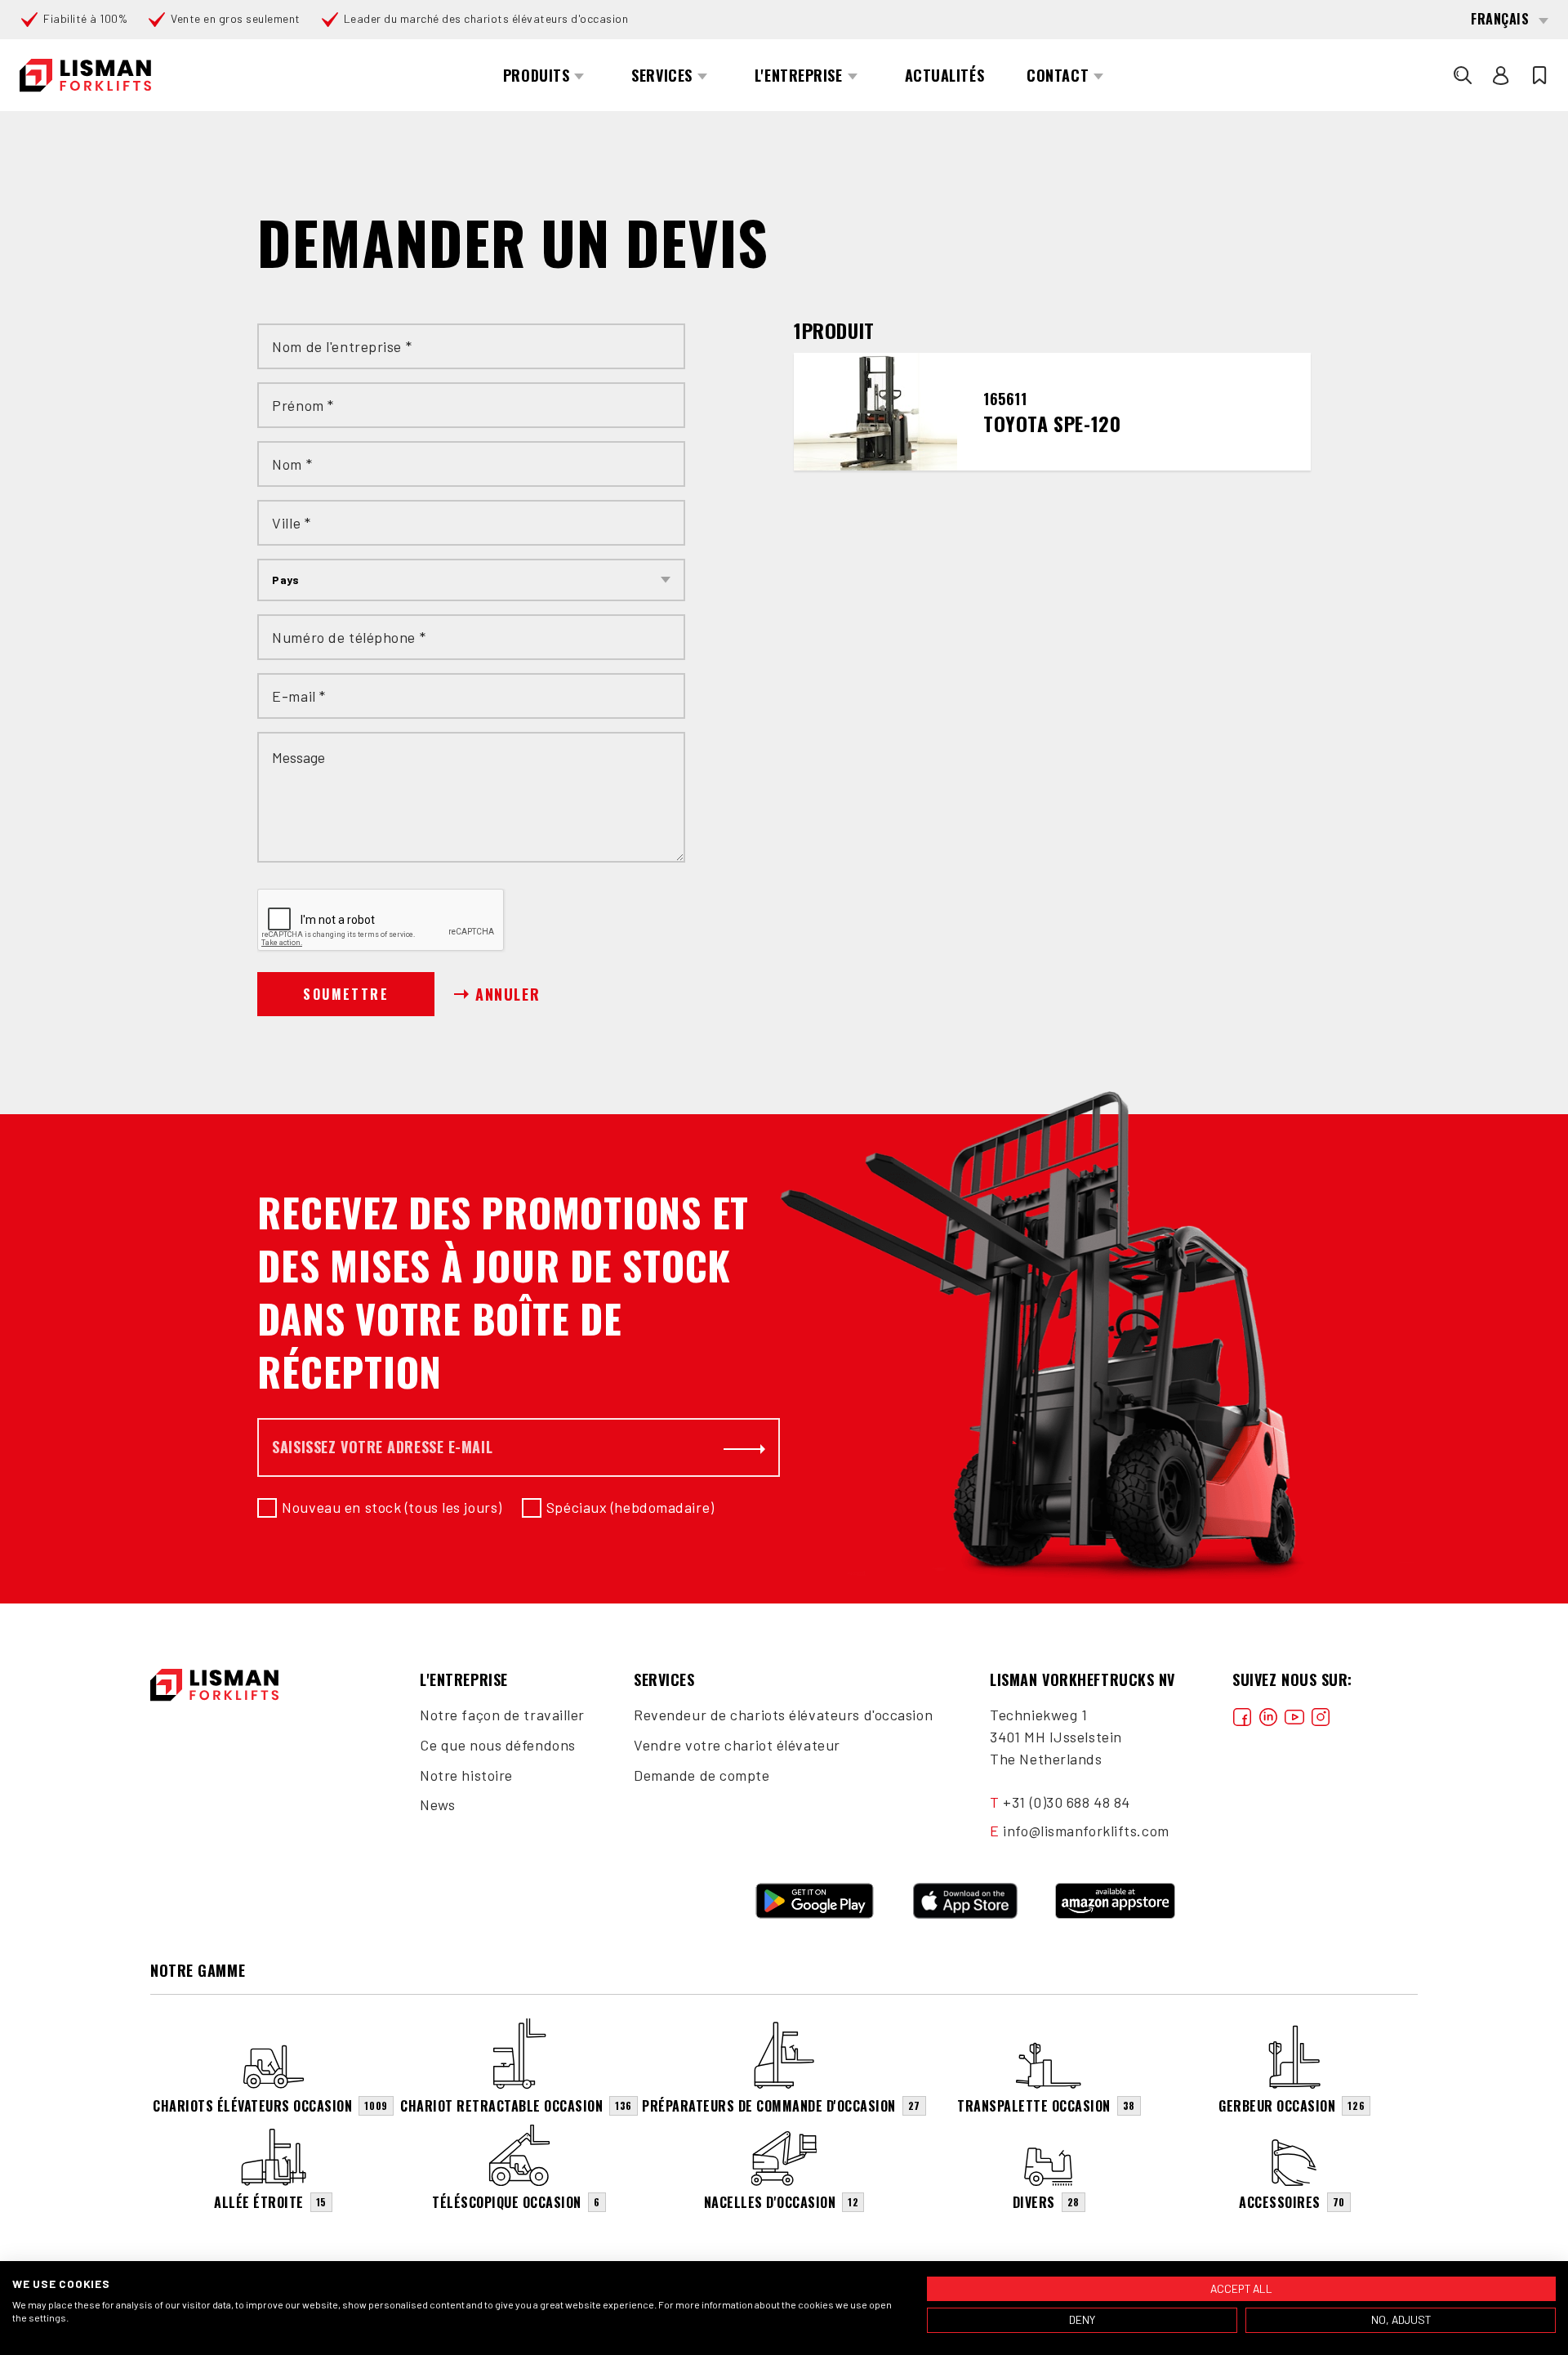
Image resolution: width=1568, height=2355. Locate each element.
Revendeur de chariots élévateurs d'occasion (783, 1715)
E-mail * (298, 696)
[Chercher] (1463, 75)
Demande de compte (702, 1775)
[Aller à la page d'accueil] (85, 76)
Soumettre (346, 994)
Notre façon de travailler (502, 1715)
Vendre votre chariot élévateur (737, 1745)
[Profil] (1501, 75)
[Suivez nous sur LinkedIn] (1268, 1715)
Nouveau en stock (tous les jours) (392, 1507)
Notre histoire (466, 1775)
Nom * (292, 464)
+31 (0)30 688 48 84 (1067, 1802)
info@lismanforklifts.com (1086, 1831)
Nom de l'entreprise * (342, 346)
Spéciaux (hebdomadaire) (630, 1507)
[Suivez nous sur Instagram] (1321, 1715)
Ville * (291, 523)
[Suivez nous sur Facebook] (1242, 1715)
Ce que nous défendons (498, 1745)
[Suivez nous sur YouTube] (1294, 1715)
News (437, 1804)
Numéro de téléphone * (349, 637)
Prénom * (303, 405)
